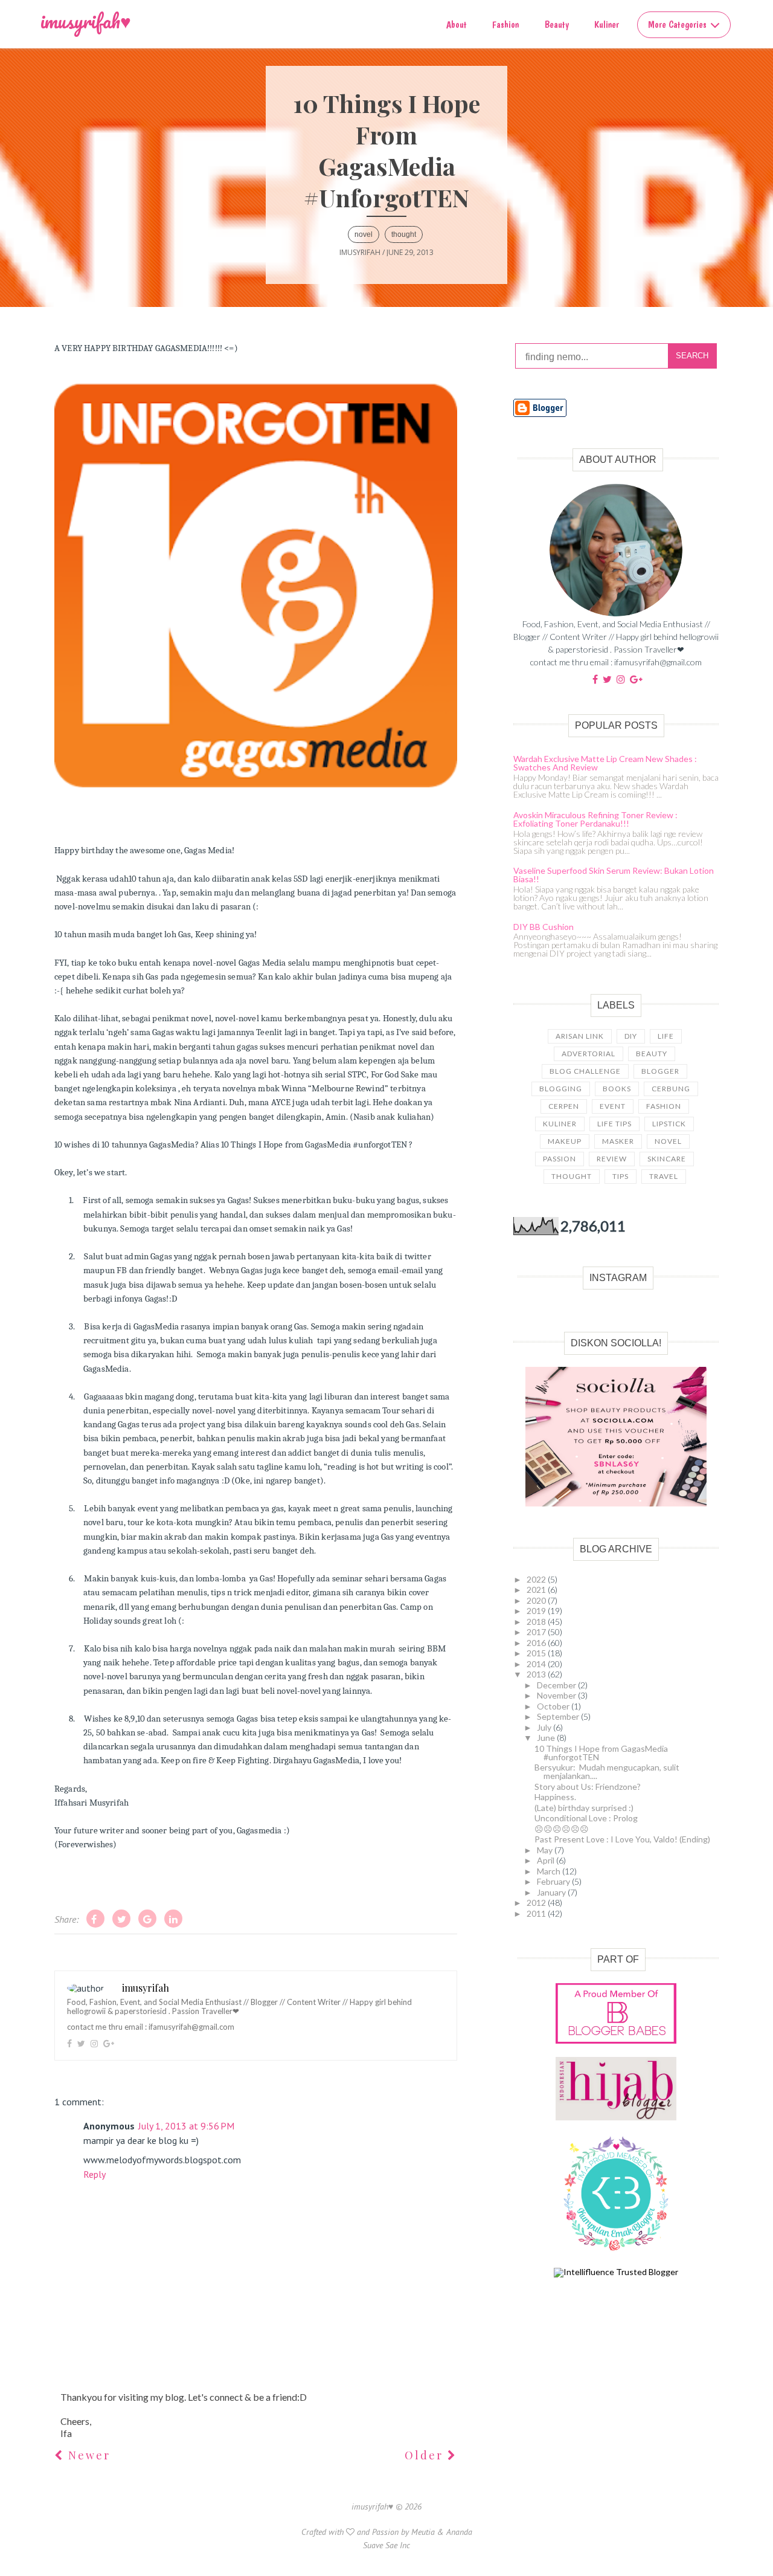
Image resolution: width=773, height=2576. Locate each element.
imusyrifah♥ (86, 21)
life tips (614, 1124)
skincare (667, 1159)
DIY (631, 1036)
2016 (537, 1643)
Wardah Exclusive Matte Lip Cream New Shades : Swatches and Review (605, 763)
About (457, 24)
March (550, 1871)
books (617, 1089)
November (557, 1695)
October (554, 1706)
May (546, 1850)
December (557, 1685)
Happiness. (555, 1797)
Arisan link (580, 1036)
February (554, 1881)
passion (560, 1159)
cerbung (671, 1089)
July (545, 1727)
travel (664, 1176)
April (547, 1860)
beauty (652, 1054)
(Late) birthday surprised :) (584, 1808)
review (612, 1159)
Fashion (505, 24)
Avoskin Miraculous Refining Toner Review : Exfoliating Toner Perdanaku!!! (595, 819)
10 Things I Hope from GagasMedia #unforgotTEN (601, 1753)
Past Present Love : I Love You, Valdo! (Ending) (622, 1839)
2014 (537, 1664)
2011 (537, 1913)
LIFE (666, 1036)
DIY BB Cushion (544, 927)
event (613, 1106)
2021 (537, 1590)
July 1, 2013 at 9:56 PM (186, 2126)
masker (618, 1141)
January (552, 1892)
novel (364, 234)
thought (404, 234)
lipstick (669, 1124)
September (559, 1716)
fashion (664, 1106)
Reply (95, 2174)
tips (621, 1176)
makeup (565, 1141)
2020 (537, 1600)
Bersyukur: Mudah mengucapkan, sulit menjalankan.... (607, 1771)
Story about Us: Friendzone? (588, 1787)
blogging (561, 1089)
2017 (537, 1632)
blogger (660, 1071)
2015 (537, 1653)
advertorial (589, 1054)
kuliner (560, 1124)
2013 (537, 1674)
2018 (537, 1622)
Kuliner (607, 24)
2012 (537, 1903)
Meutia (423, 2532)
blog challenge (585, 1071)
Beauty (557, 24)
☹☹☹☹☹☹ (562, 1829)
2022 (537, 1579)
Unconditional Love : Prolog (586, 1818)
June (547, 1738)
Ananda (459, 2532)
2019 (537, 1611)
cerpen (564, 1106)
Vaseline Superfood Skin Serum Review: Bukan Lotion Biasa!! (614, 875)
